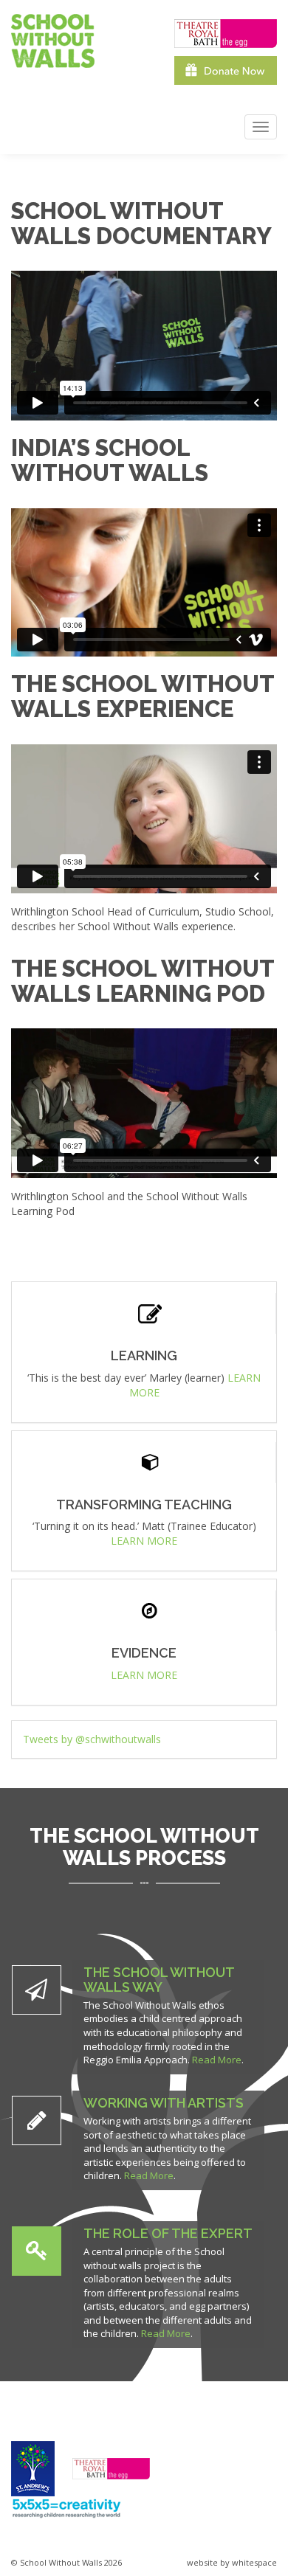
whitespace (254, 2562)
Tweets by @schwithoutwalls (92, 1739)
